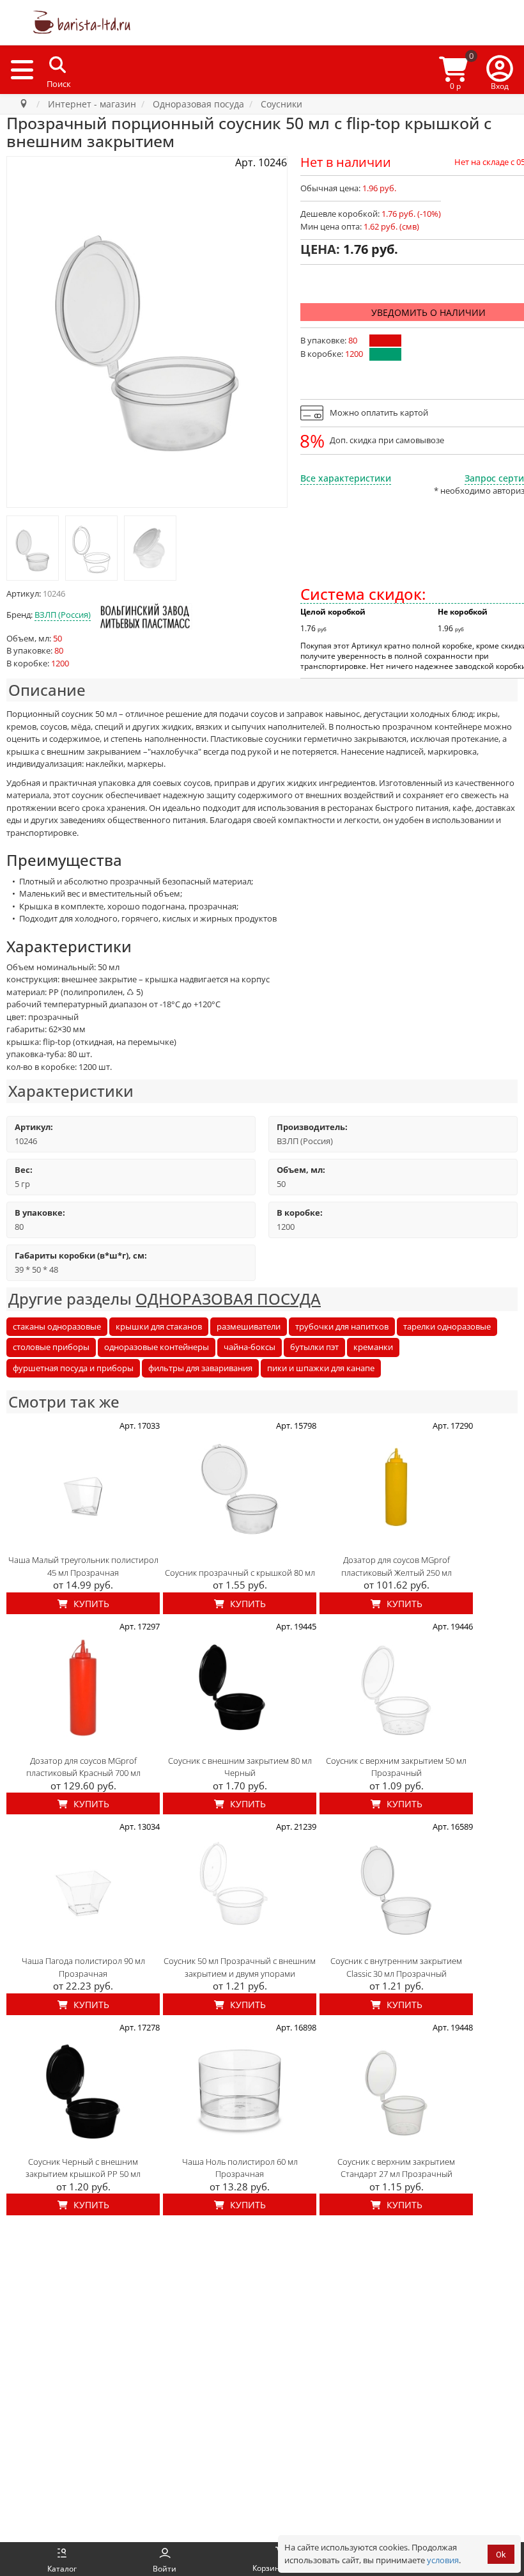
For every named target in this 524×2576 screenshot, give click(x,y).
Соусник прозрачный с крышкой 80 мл (240, 1573)
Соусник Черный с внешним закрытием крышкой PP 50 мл (83, 2168)
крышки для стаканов (159, 1326)
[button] (500, 70)
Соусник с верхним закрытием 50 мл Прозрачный (396, 1767)
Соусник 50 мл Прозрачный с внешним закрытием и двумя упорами (240, 1967)
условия (443, 2560)
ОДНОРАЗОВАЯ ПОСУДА (228, 1299)
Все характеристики (346, 478)
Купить (90, 1604)
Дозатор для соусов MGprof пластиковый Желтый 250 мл (397, 1566)
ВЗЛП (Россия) (63, 615)
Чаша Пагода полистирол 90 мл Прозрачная (83, 1967)
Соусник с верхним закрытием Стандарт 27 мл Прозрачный (396, 2168)
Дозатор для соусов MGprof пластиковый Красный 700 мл (83, 1767)
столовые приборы (51, 1347)
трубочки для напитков (342, 1326)
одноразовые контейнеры (157, 1347)
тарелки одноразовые (447, 1326)
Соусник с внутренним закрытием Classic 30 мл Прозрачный (396, 1967)
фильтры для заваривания (200, 1368)
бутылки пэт (314, 1347)
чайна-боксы (250, 1347)
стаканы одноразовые (57, 1326)
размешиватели (249, 1326)
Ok (501, 2555)
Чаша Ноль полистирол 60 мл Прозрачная (240, 2168)
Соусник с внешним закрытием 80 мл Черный (240, 1767)
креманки (373, 1347)
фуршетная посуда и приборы (73, 1368)
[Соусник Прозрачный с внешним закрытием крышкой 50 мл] (33, 548)
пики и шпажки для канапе (321, 1368)
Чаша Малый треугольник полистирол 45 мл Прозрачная (83, 1566)
